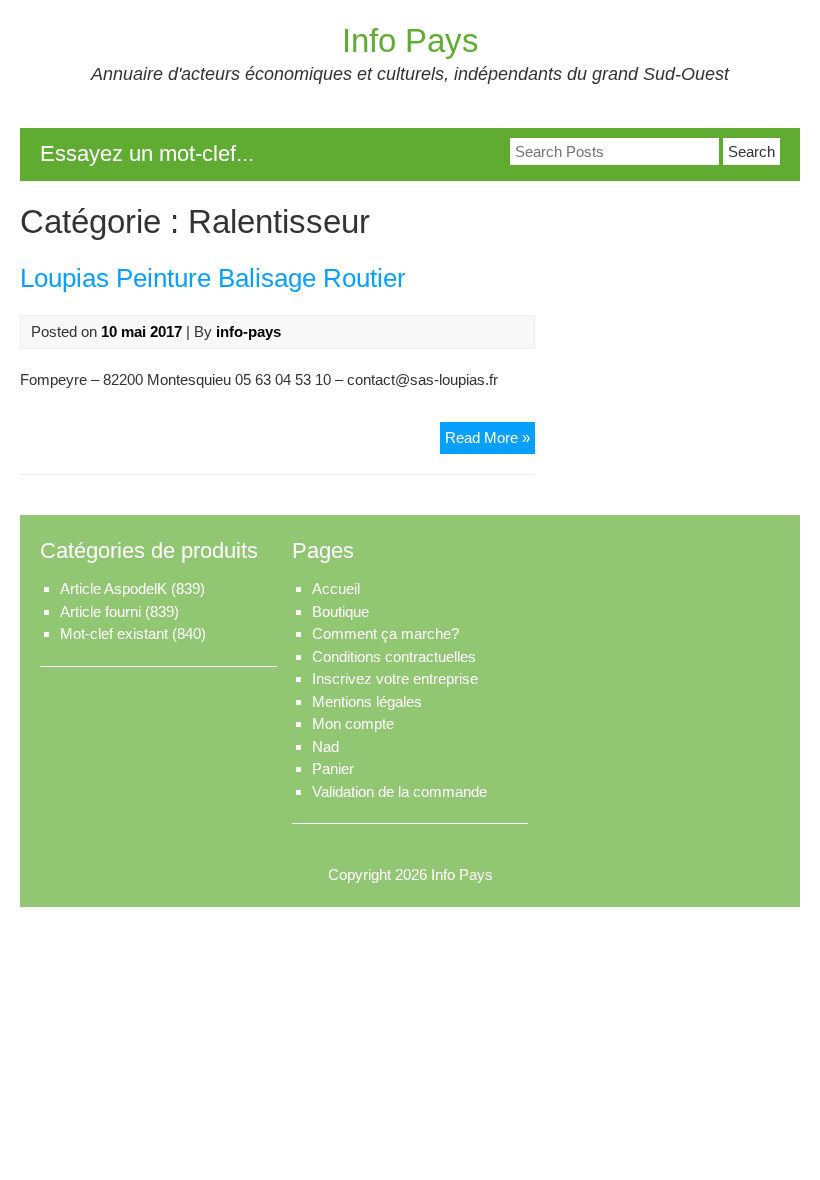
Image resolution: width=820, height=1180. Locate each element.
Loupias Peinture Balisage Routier (213, 278)
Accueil (336, 588)
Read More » (490, 441)
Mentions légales (367, 701)
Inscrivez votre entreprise (395, 678)
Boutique (340, 611)
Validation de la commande (399, 791)
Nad (325, 746)
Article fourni (100, 611)
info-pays (248, 331)
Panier (333, 768)
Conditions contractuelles (394, 656)
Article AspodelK (113, 588)
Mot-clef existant (114, 633)
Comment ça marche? (385, 633)
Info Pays (410, 40)
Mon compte (353, 723)
